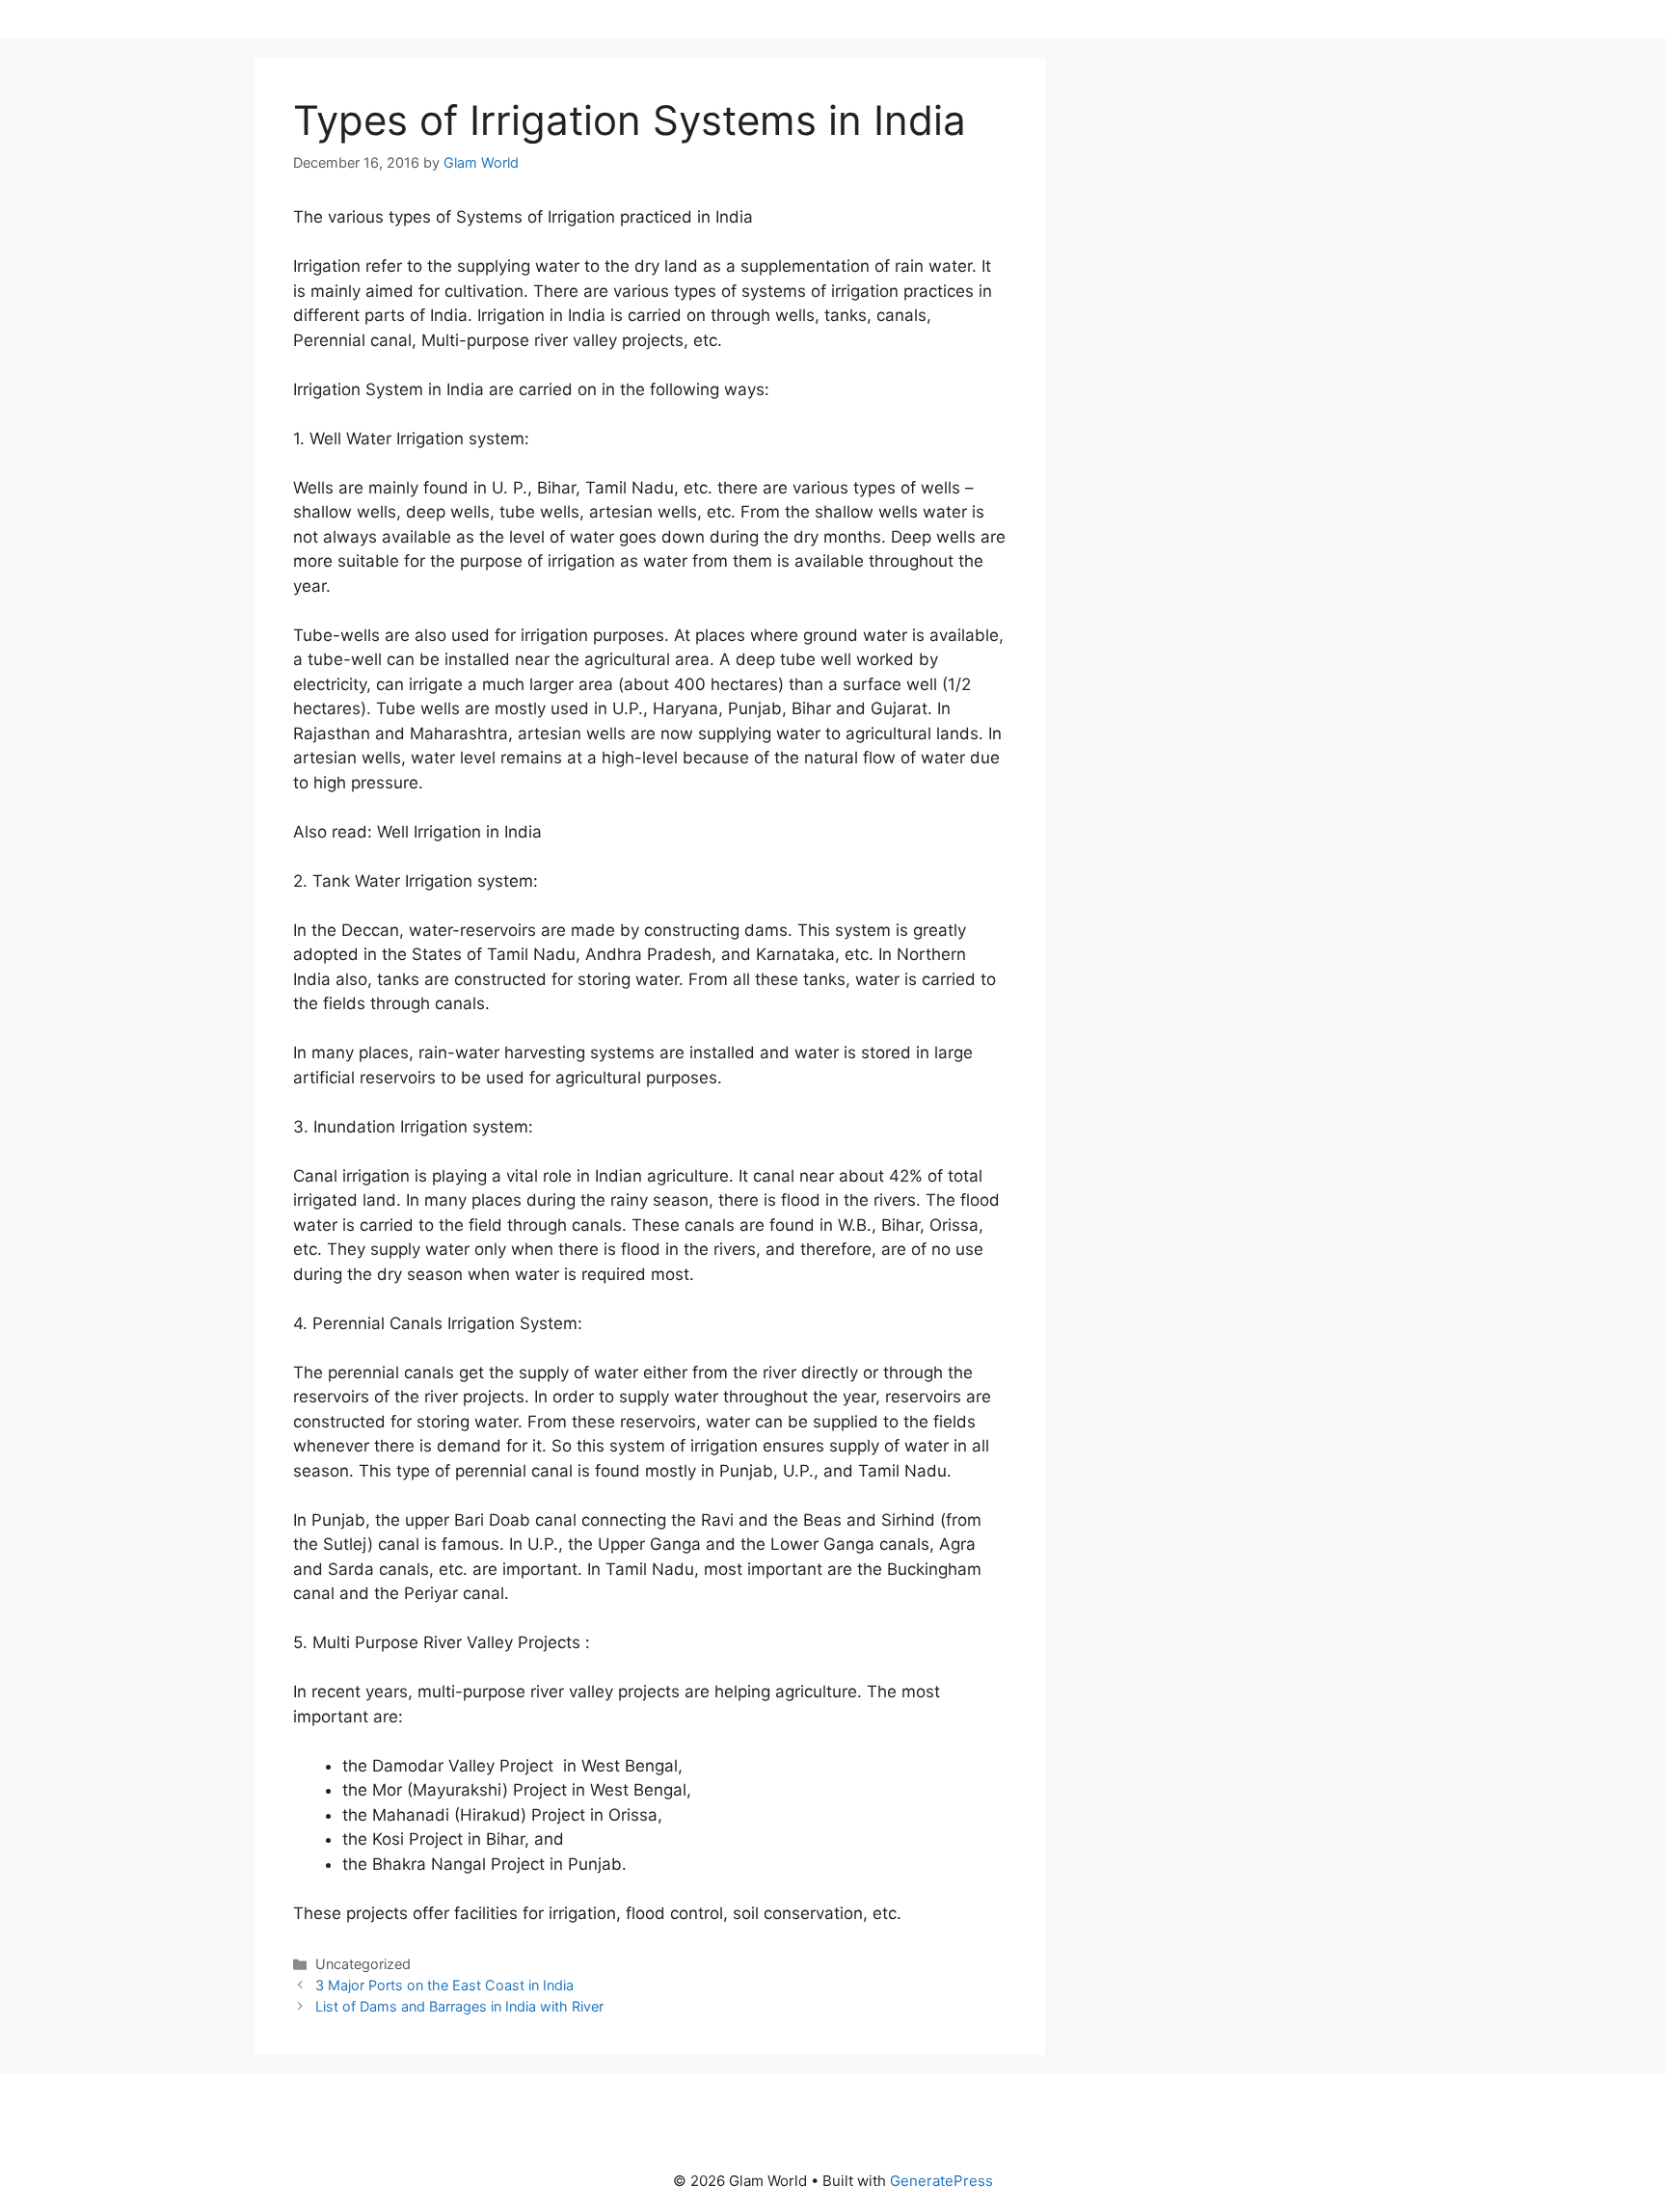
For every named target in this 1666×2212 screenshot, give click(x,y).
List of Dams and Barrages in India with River (459, 2006)
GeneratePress (941, 2181)
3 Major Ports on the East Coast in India (444, 1985)
